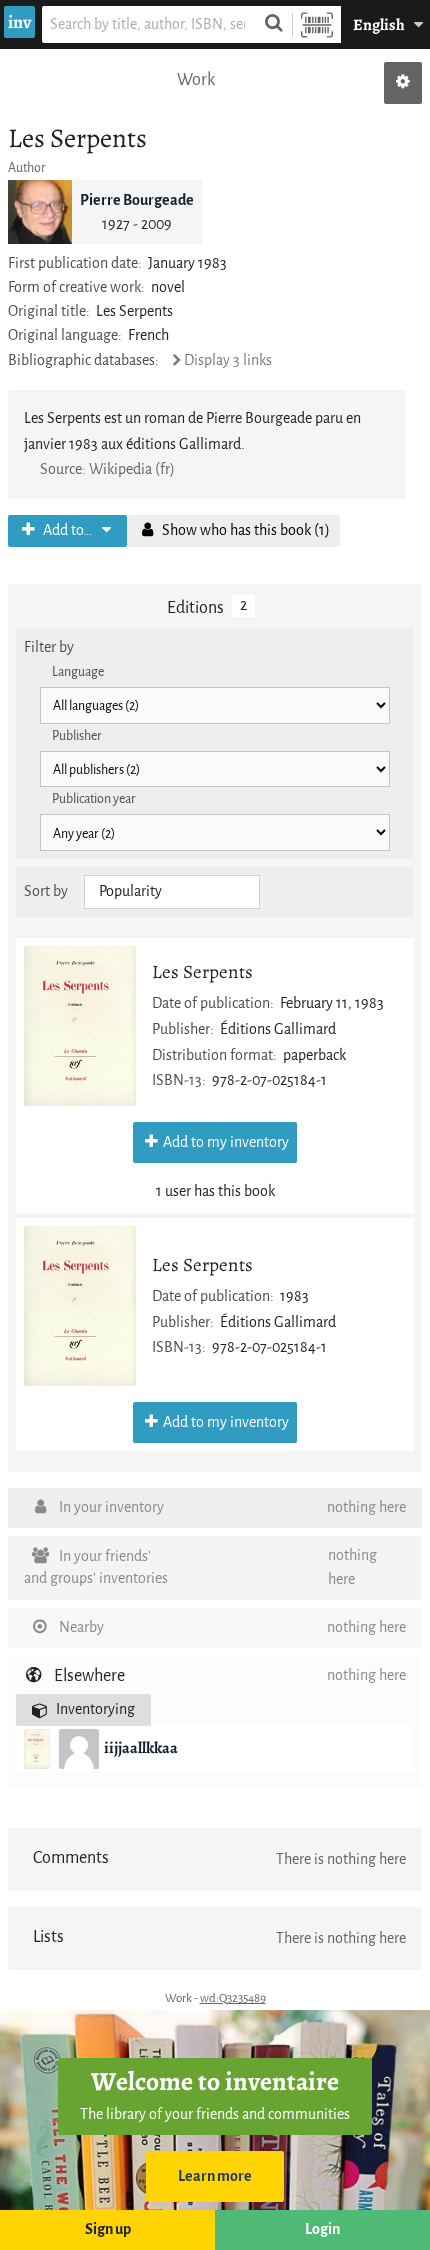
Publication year (94, 798)
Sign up (108, 2229)
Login (322, 2229)
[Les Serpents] (80, 1026)
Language (78, 671)
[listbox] (172, 892)
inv (19, 22)
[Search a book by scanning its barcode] (317, 24)
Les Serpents (202, 971)
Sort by (46, 891)
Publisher (77, 735)
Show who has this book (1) (244, 530)
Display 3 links (228, 360)
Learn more (215, 2176)
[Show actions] (403, 83)
